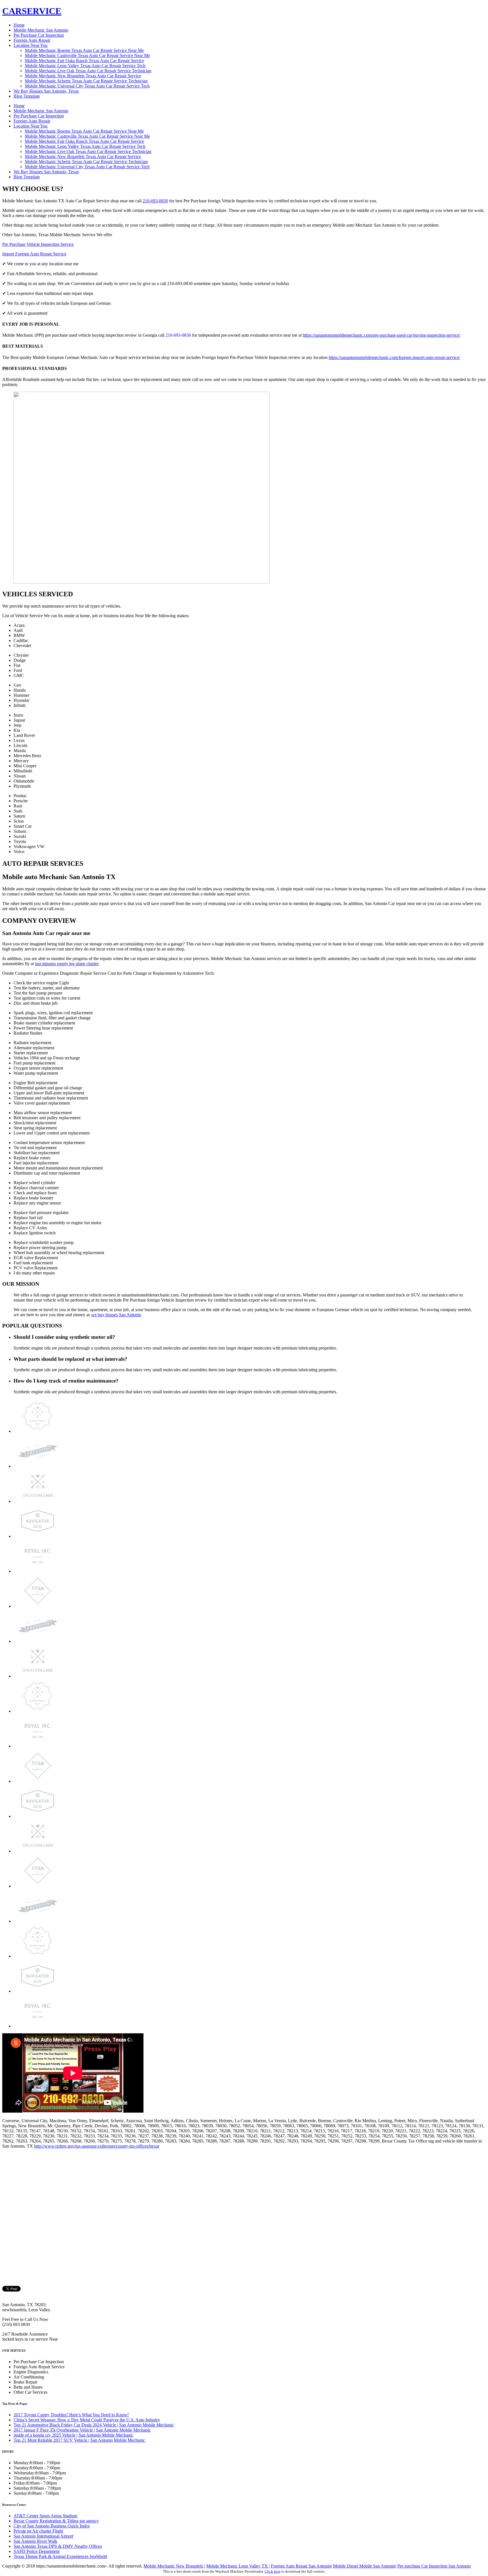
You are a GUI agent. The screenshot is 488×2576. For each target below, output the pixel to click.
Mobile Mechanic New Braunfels (174, 2566)
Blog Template (27, 96)
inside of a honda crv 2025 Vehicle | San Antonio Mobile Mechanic (73, 2435)
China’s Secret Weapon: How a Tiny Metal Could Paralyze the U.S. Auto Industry (87, 2420)
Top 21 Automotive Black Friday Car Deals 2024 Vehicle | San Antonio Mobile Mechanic (94, 2425)
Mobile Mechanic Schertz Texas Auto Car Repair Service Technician (86, 81)
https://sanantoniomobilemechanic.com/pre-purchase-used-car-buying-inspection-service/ (382, 335)
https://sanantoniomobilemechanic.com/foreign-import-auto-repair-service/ (394, 357)
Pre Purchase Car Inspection (39, 35)
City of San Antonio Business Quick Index (52, 2526)
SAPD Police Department (37, 2551)
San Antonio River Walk (35, 2541)
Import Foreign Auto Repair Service (34, 254)
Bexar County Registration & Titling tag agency (56, 2521)
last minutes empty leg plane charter (67, 964)
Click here (273, 2571)
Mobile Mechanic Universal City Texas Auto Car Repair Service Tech (87, 86)
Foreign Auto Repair (32, 40)
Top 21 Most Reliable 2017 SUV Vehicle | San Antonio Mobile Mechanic (79, 2440)
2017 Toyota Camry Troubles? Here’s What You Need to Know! (71, 2415)
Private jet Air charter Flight (38, 2531)
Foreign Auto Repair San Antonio (301, 2566)
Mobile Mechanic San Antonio (41, 30)
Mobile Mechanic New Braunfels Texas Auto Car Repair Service (83, 76)
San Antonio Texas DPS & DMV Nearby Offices (58, 2546)
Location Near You (30, 45)
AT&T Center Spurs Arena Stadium (45, 2516)
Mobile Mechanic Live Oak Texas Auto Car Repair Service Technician (88, 71)
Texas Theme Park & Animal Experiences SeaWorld (60, 2556)
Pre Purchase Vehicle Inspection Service (38, 244)
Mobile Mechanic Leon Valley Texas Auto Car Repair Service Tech (85, 66)
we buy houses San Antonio (116, 1315)
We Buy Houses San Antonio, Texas (46, 91)
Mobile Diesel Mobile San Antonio (364, 2566)
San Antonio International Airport (43, 2536)
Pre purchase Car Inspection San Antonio (434, 2566)
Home (19, 25)
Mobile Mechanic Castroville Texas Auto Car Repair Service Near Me (87, 55)
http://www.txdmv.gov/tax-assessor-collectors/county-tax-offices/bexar (97, 2146)
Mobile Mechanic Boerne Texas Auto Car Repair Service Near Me (84, 50)
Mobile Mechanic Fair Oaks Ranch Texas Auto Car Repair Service (84, 61)
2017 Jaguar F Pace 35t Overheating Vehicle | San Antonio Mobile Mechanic (82, 2430)
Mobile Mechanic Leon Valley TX (238, 2566)
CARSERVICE (32, 11)
